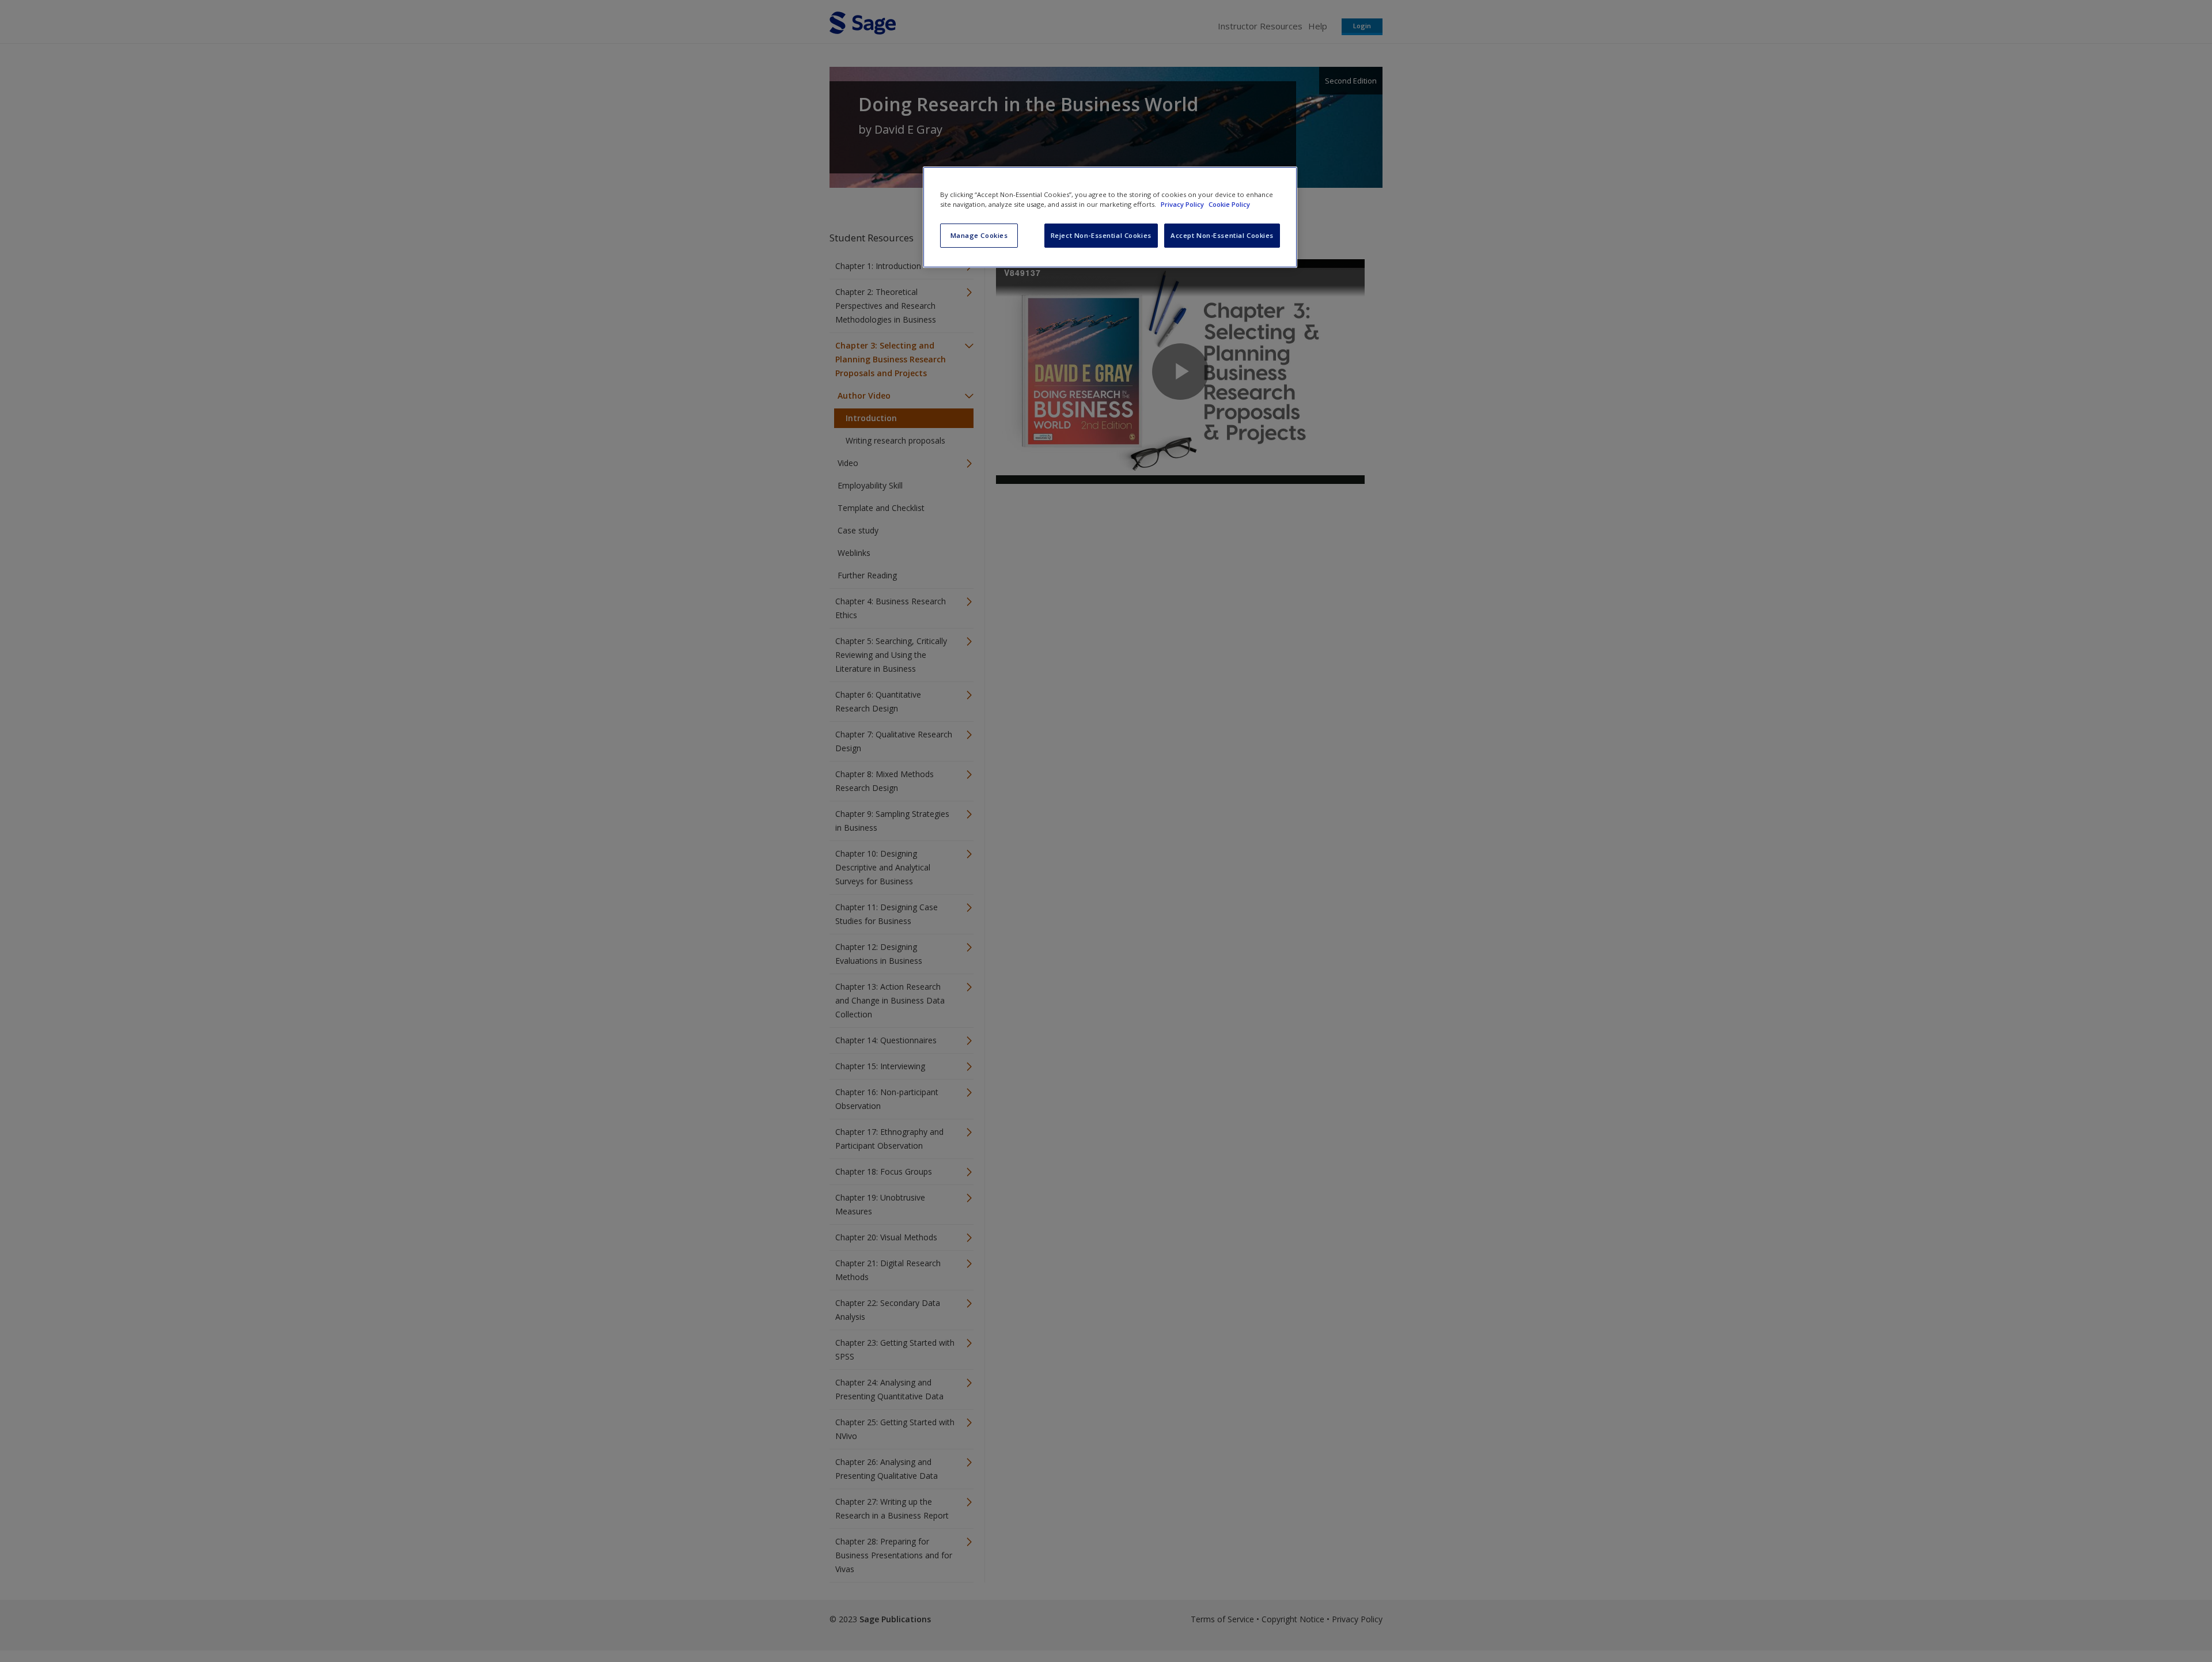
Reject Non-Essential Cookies (1101, 235)
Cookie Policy (1229, 204)
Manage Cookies (979, 235)
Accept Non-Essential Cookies (1222, 235)
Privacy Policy (1183, 204)
